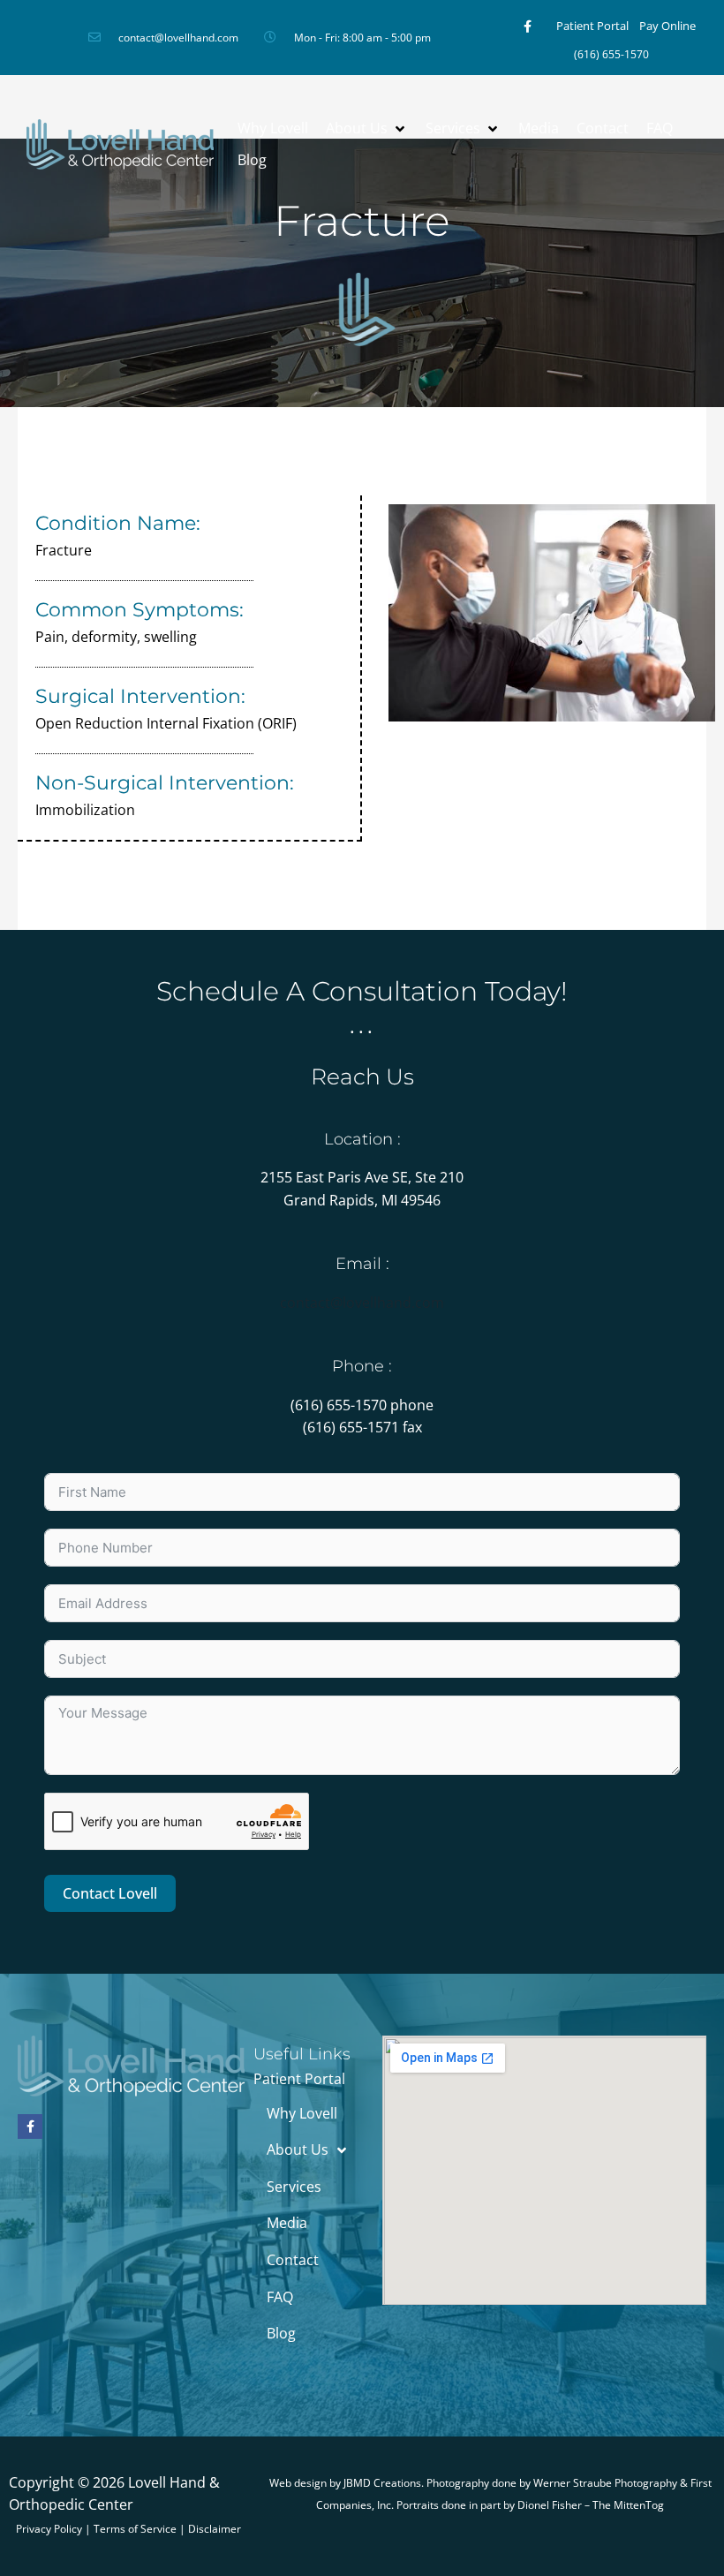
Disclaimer (215, 2529)
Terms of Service (135, 2529)
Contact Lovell (110, 1893)
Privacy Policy (49, 2529)
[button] (367, 129)
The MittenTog (628, 2505)
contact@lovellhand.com (362, 1303)
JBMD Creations (382, 2483)
